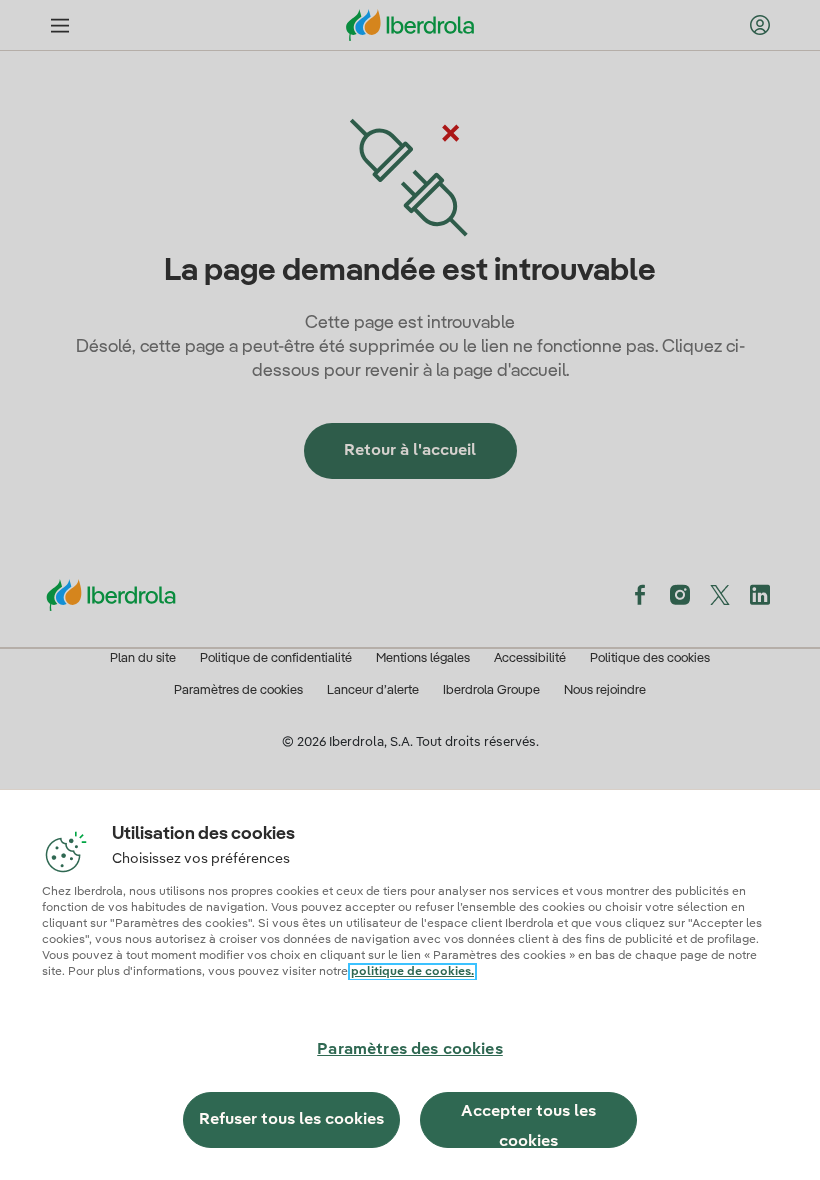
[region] (410, 984)
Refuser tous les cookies (291, 1120)
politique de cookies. (412, 972)
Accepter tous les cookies (528, 1126)
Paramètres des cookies (410, 1050)
